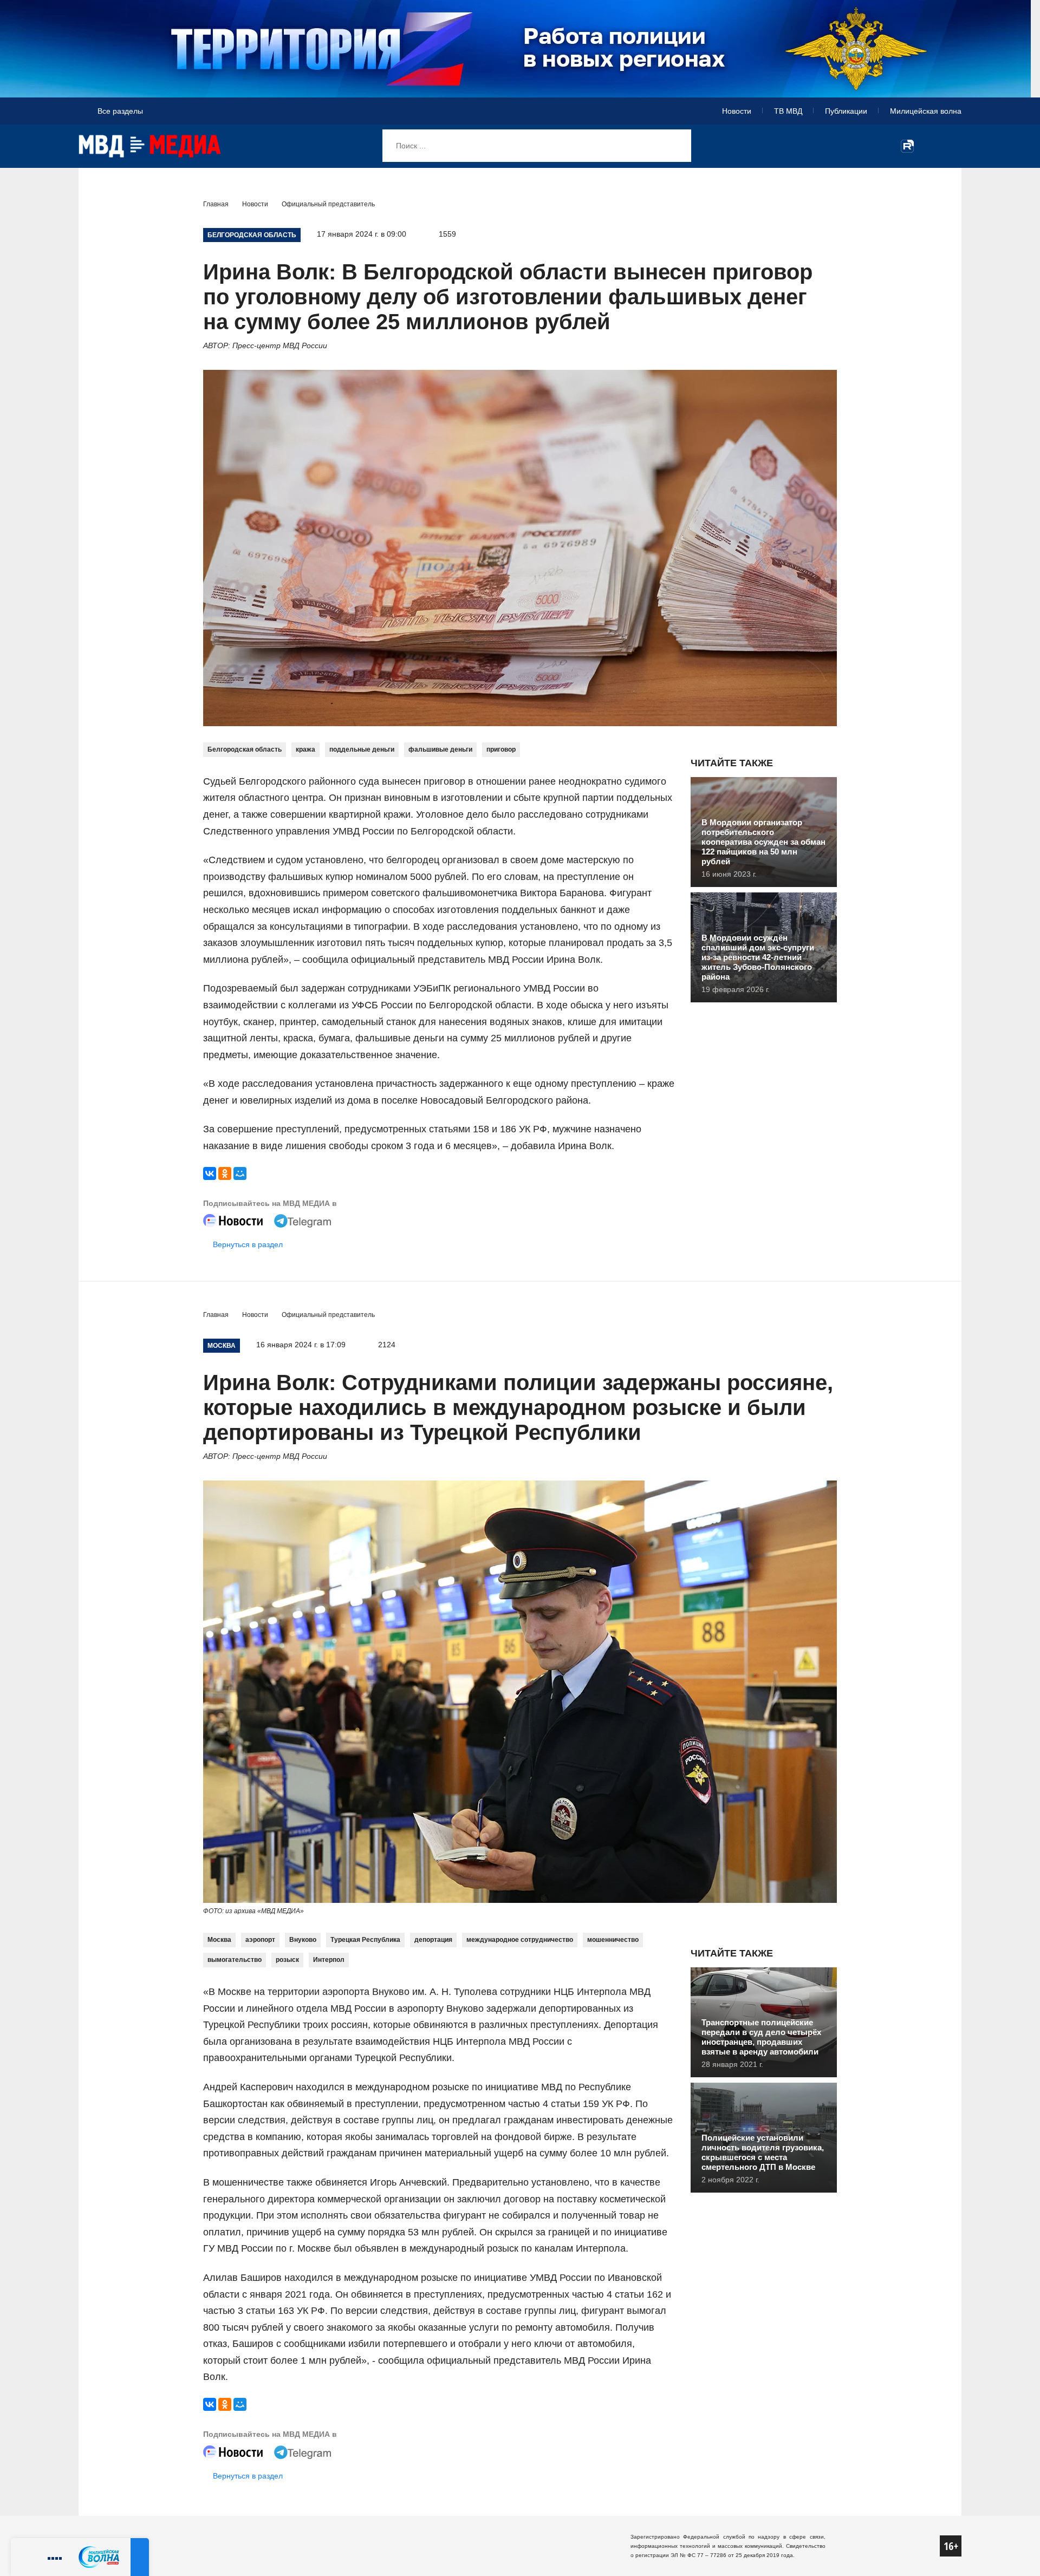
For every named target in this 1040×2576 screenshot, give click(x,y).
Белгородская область (245, 749)
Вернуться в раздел (248, 1244)
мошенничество (613, 1940)
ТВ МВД (788, 111)
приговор (501, 749)
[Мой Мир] (240, 1173)
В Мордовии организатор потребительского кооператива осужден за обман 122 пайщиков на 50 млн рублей (763, 842)
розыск (287, 1960)
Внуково (303, 1940)
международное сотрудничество (520, 1940)
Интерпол (329, 1960)
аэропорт (260, 1940)
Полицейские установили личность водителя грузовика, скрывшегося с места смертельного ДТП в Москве (763, 2152)
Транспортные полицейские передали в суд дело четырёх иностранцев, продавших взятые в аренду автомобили (761, 2037)
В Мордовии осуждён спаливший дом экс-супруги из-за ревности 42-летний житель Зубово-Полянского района (758, 957)
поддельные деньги (362, 749)
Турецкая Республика (365, 1940)
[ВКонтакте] (210, 1173)
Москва (219, 1940)
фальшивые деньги (440, 749)
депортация (433, 1940)
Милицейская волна (926, 111)
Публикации (846, 111)
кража (305, 749)
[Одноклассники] (225, 1173)
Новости (737, 111)
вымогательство (235, 1960)
